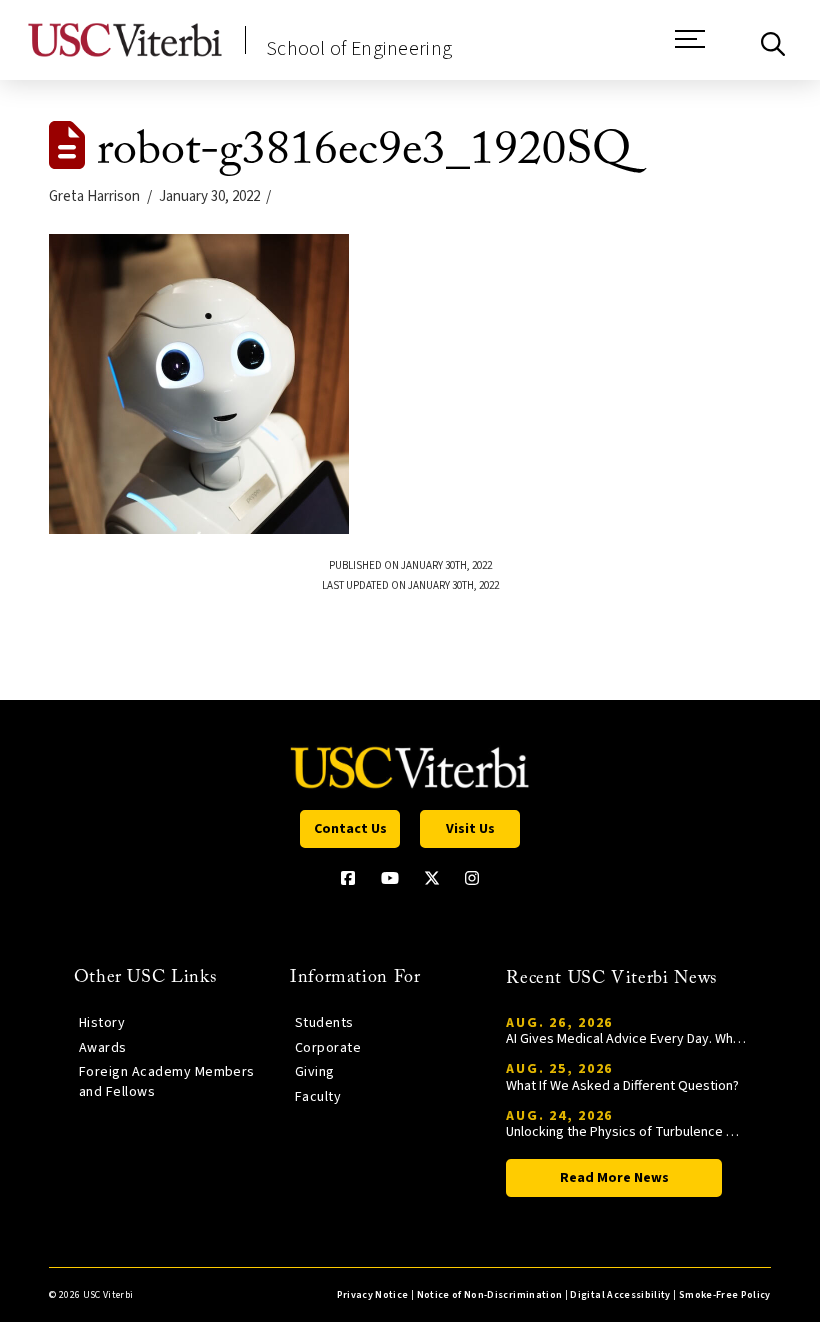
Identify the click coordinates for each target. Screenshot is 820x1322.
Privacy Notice (373, 1295)
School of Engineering (359, 49)
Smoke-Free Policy (725, 1295)
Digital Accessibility (620, 1295)
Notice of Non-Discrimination (490, 1295)
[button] (690, 49)
